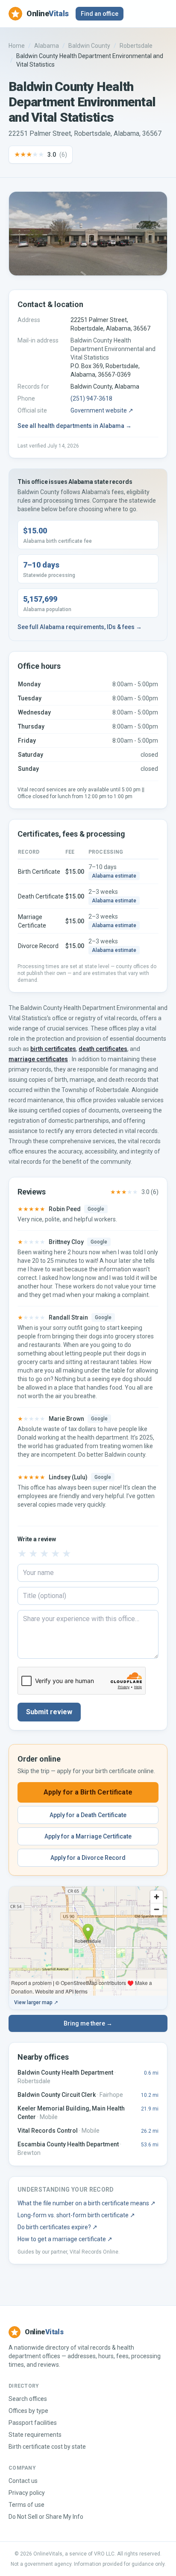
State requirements (35, 2435)
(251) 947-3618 (91, 398)
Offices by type (28, 2411)
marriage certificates (38, 1059)
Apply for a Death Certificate (88, 1815)
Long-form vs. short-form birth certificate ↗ (76, 2215)
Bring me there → (88, 2023)
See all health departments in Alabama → (75, 426)
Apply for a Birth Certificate (88, 1792)
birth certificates (53, 1049)
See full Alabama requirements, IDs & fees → (80, 627)
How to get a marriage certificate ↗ (65, 2239)
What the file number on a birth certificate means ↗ (87, 2203)
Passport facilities (33, 2423)
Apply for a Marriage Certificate (88, 1836)
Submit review (49, 1712)
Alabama (47, 46)
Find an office (100, 14)
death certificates (103, 1049)
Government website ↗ (102, 410)
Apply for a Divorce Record (88, 1858)
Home (17, 46)
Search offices (28, 2399)
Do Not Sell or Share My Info (46, 2517)
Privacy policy (27, 2493)
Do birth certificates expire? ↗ (57, 2227)
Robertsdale (136, 46)
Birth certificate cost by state (47, 2447)
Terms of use (26, 2505)
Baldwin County (89, 46)
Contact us (23, 2481)
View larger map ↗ (36, 2002)
